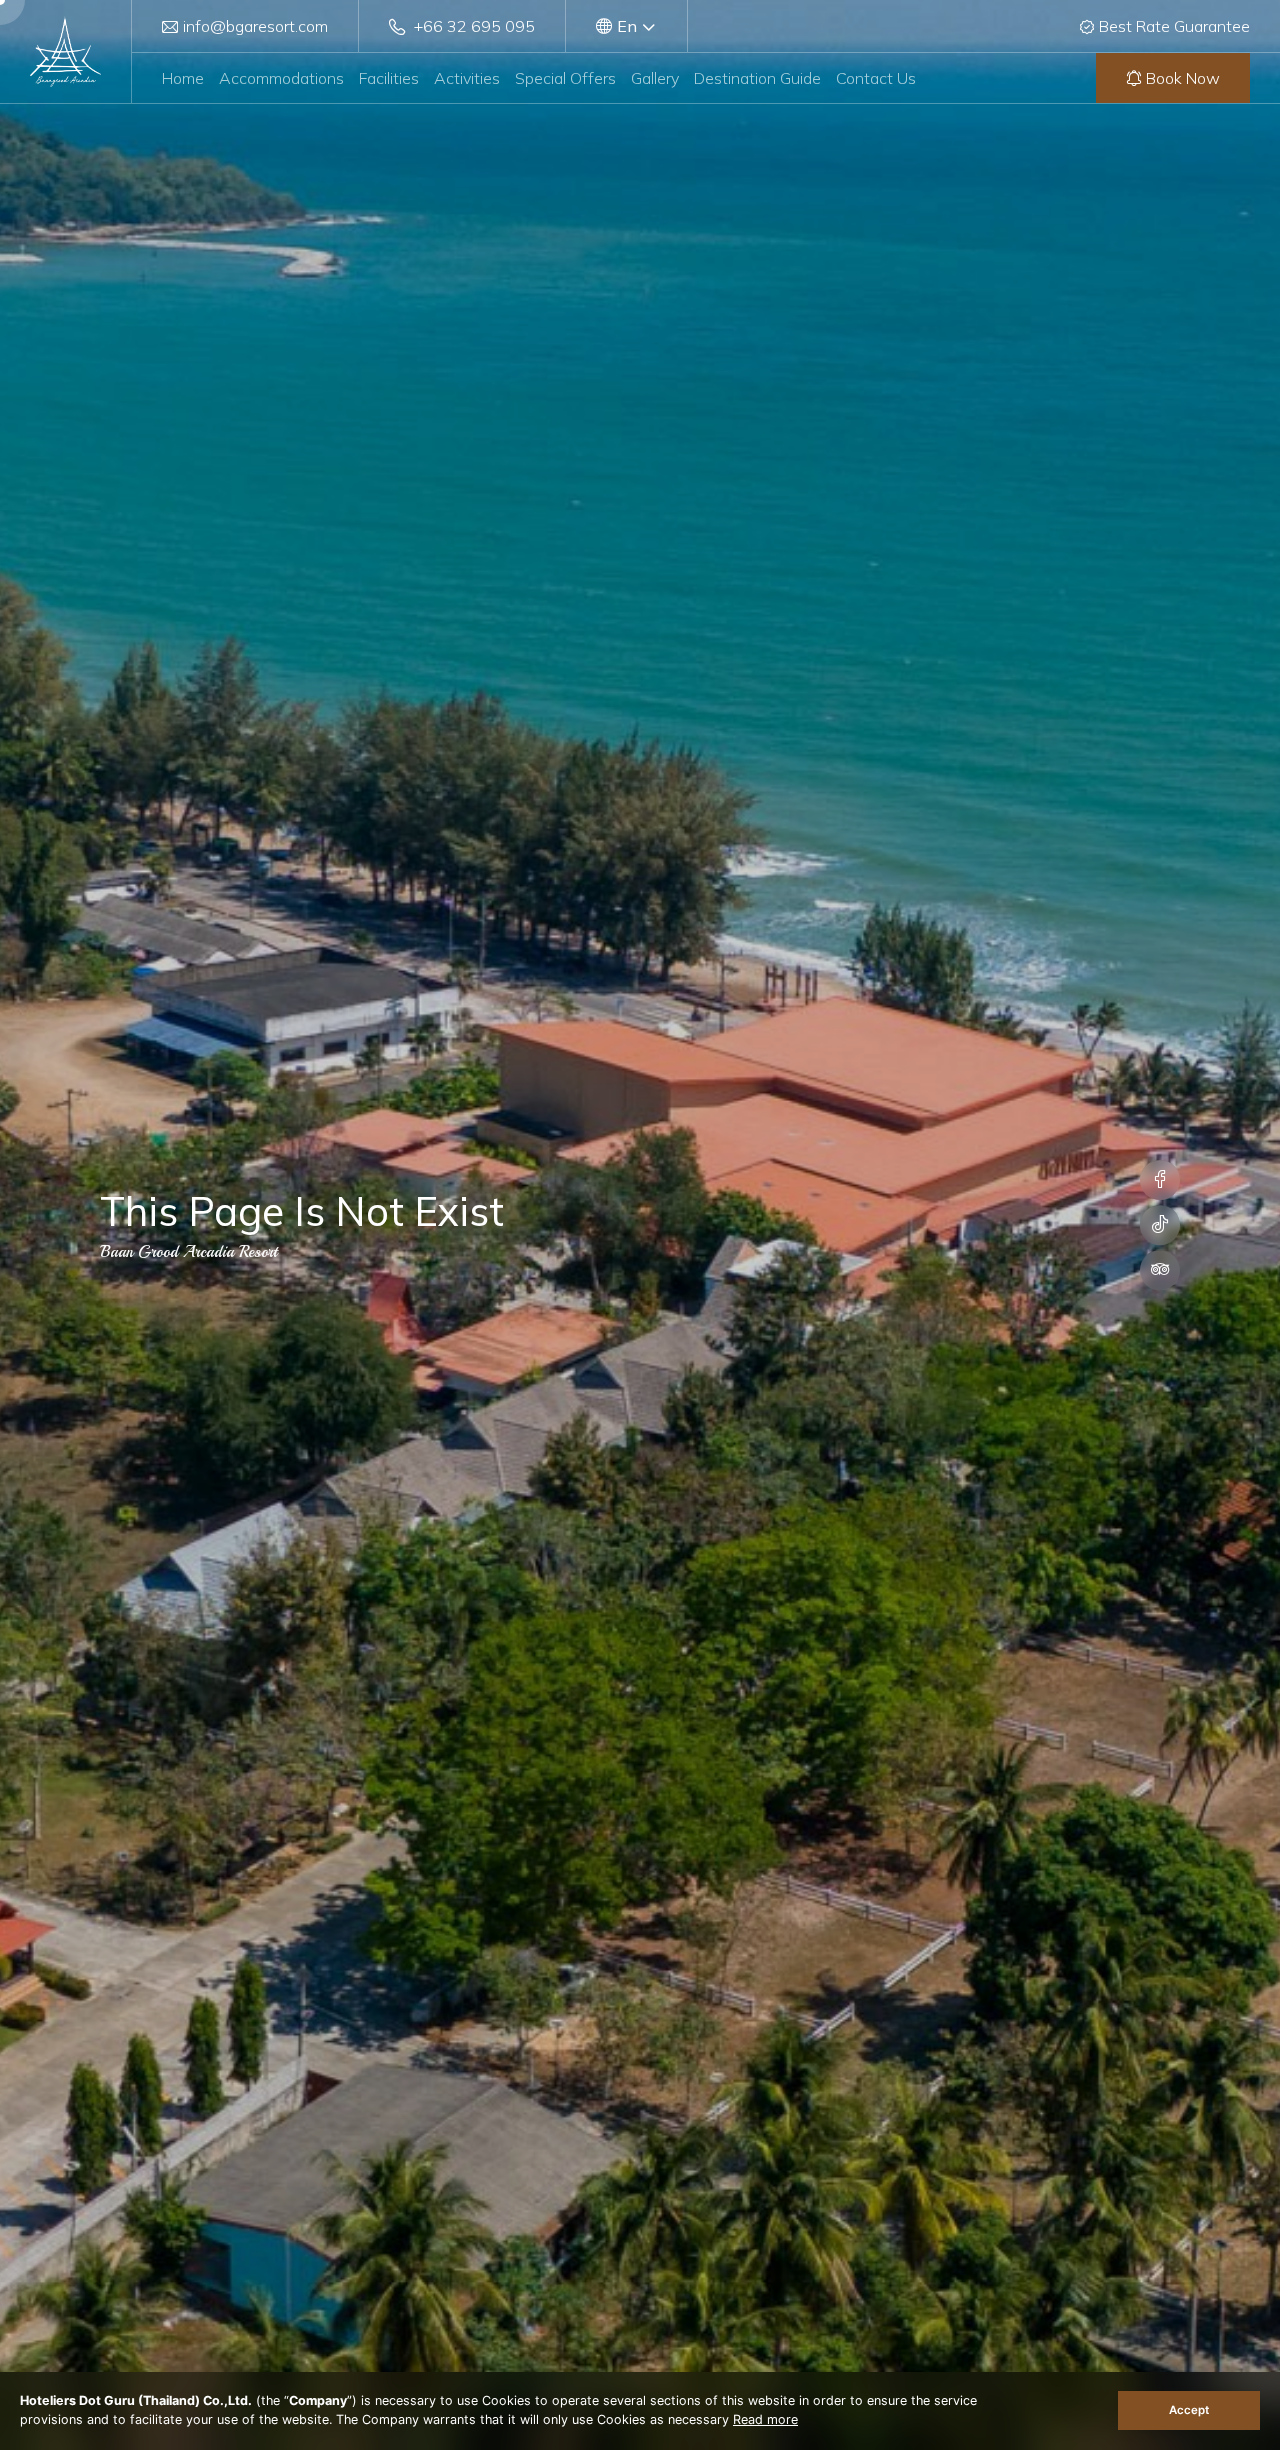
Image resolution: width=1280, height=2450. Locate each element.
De (626, 41)
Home (183, 78)
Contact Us (876, 78)
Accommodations (281, 78)
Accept (1189, 2410)
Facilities (389, 78)
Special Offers (565, 78)
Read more (765, 2419)
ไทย (627, 81)
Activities (467, 78)
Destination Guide (757, 78)
